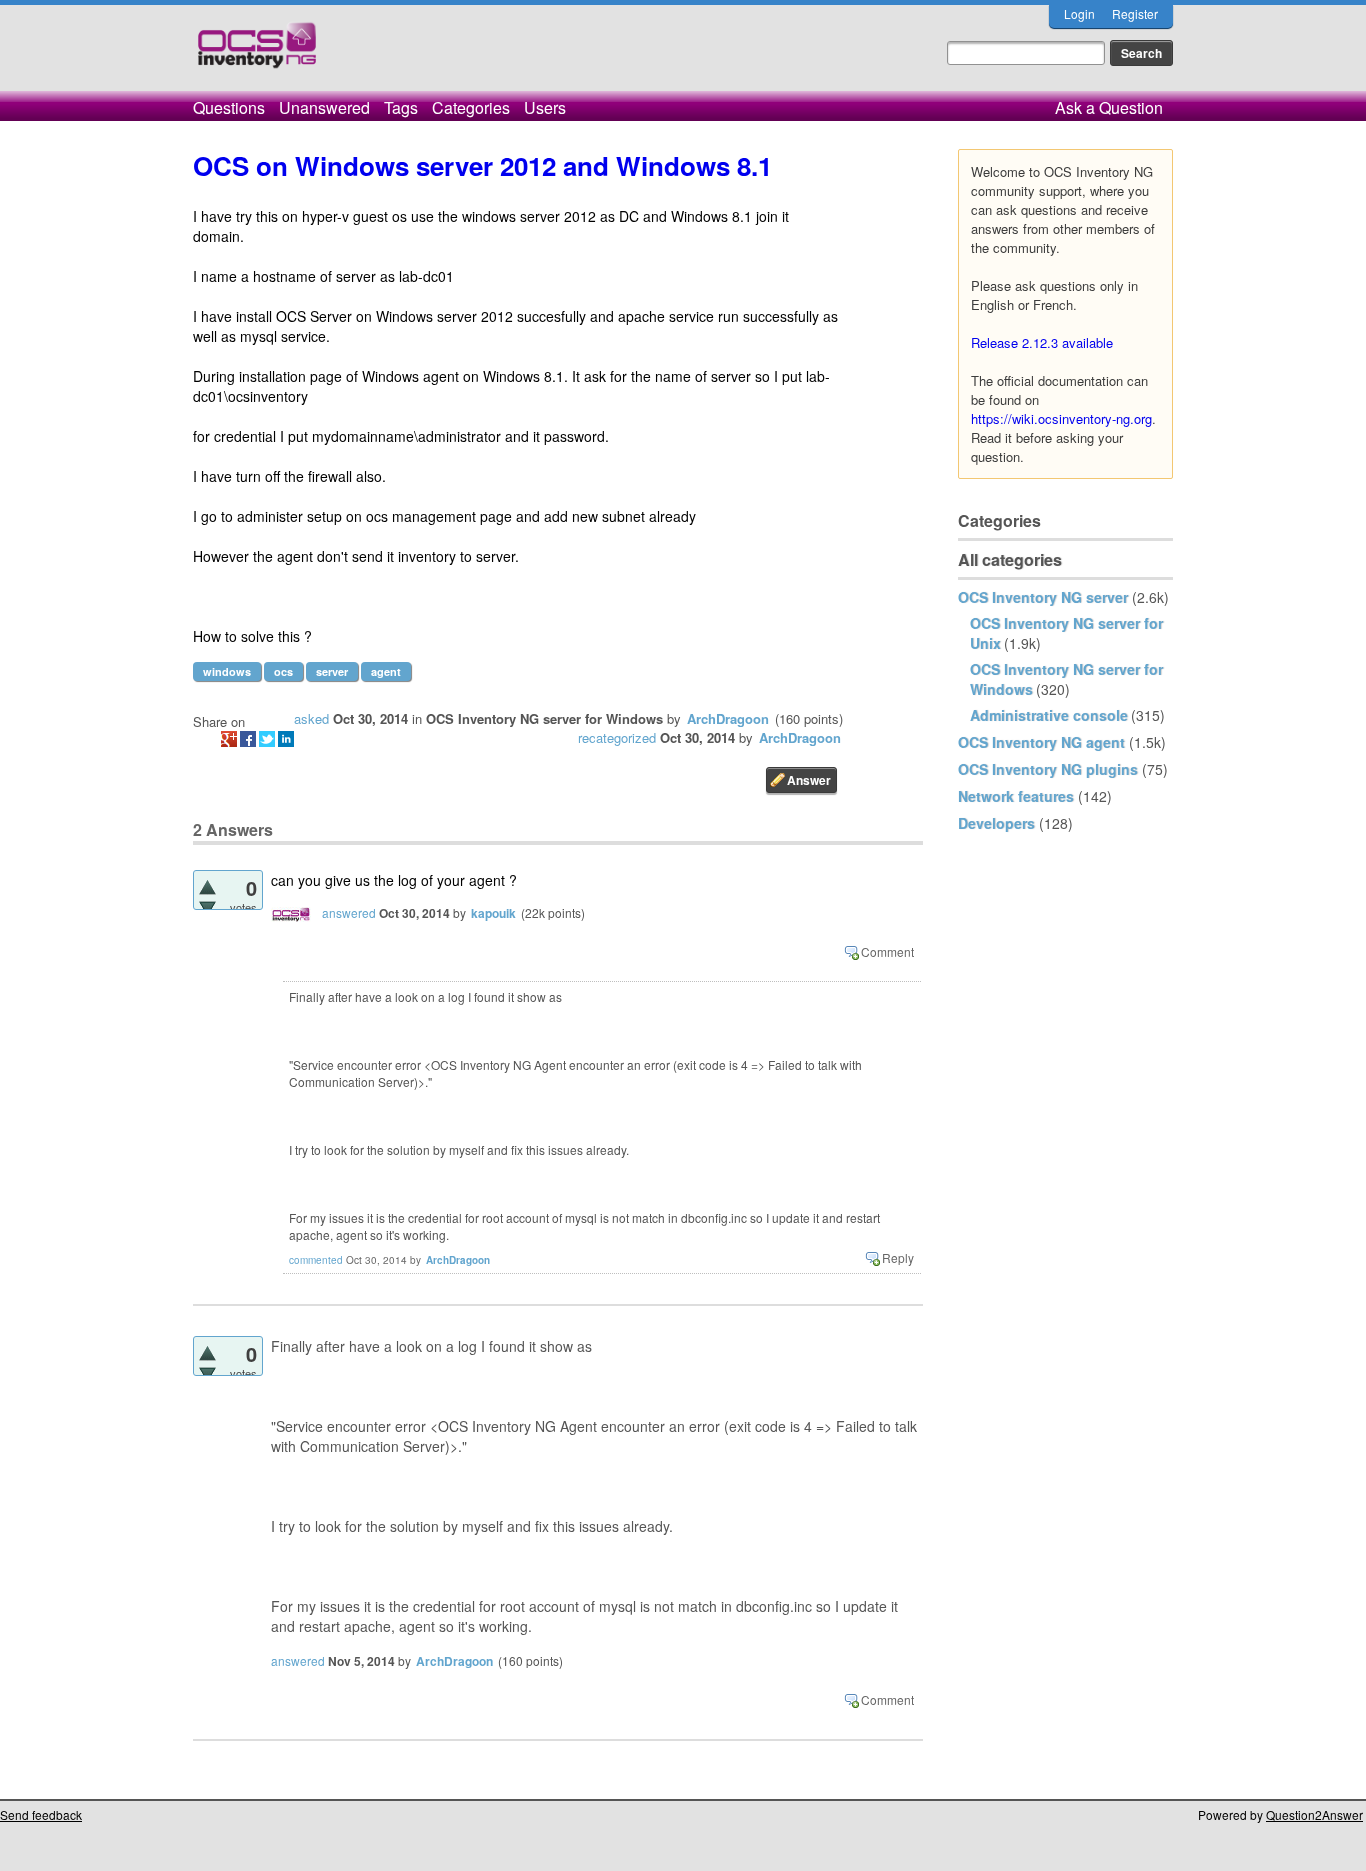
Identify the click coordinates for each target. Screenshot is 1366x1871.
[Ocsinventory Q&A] (257, 53)
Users (545, 107)
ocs (283, 671)
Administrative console (1049, 715)
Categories (471, 107)
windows (227, 671)
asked (311, 718)
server (332, 671)
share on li (286, 739)
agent (386, 671)
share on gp (229, 739)
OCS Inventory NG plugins (1048, 769)
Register (1135, 13)
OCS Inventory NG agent (1041, 742)
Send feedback (41, 1814)
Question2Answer (1314, 1814)
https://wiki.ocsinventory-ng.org (1061, 418)
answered (349, 912)
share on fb (248, 739)
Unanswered (324, 107)
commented (316, 1260)
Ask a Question (1109, 107)
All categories (1010, 559)
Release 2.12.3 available (1042, 342)
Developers (996, 823)
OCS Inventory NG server (1043, 597)
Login (1079, 13)
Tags (401, 107)
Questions (229, 107)
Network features (1016, 796)
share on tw (267, 739)
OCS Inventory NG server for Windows (544, 718)
